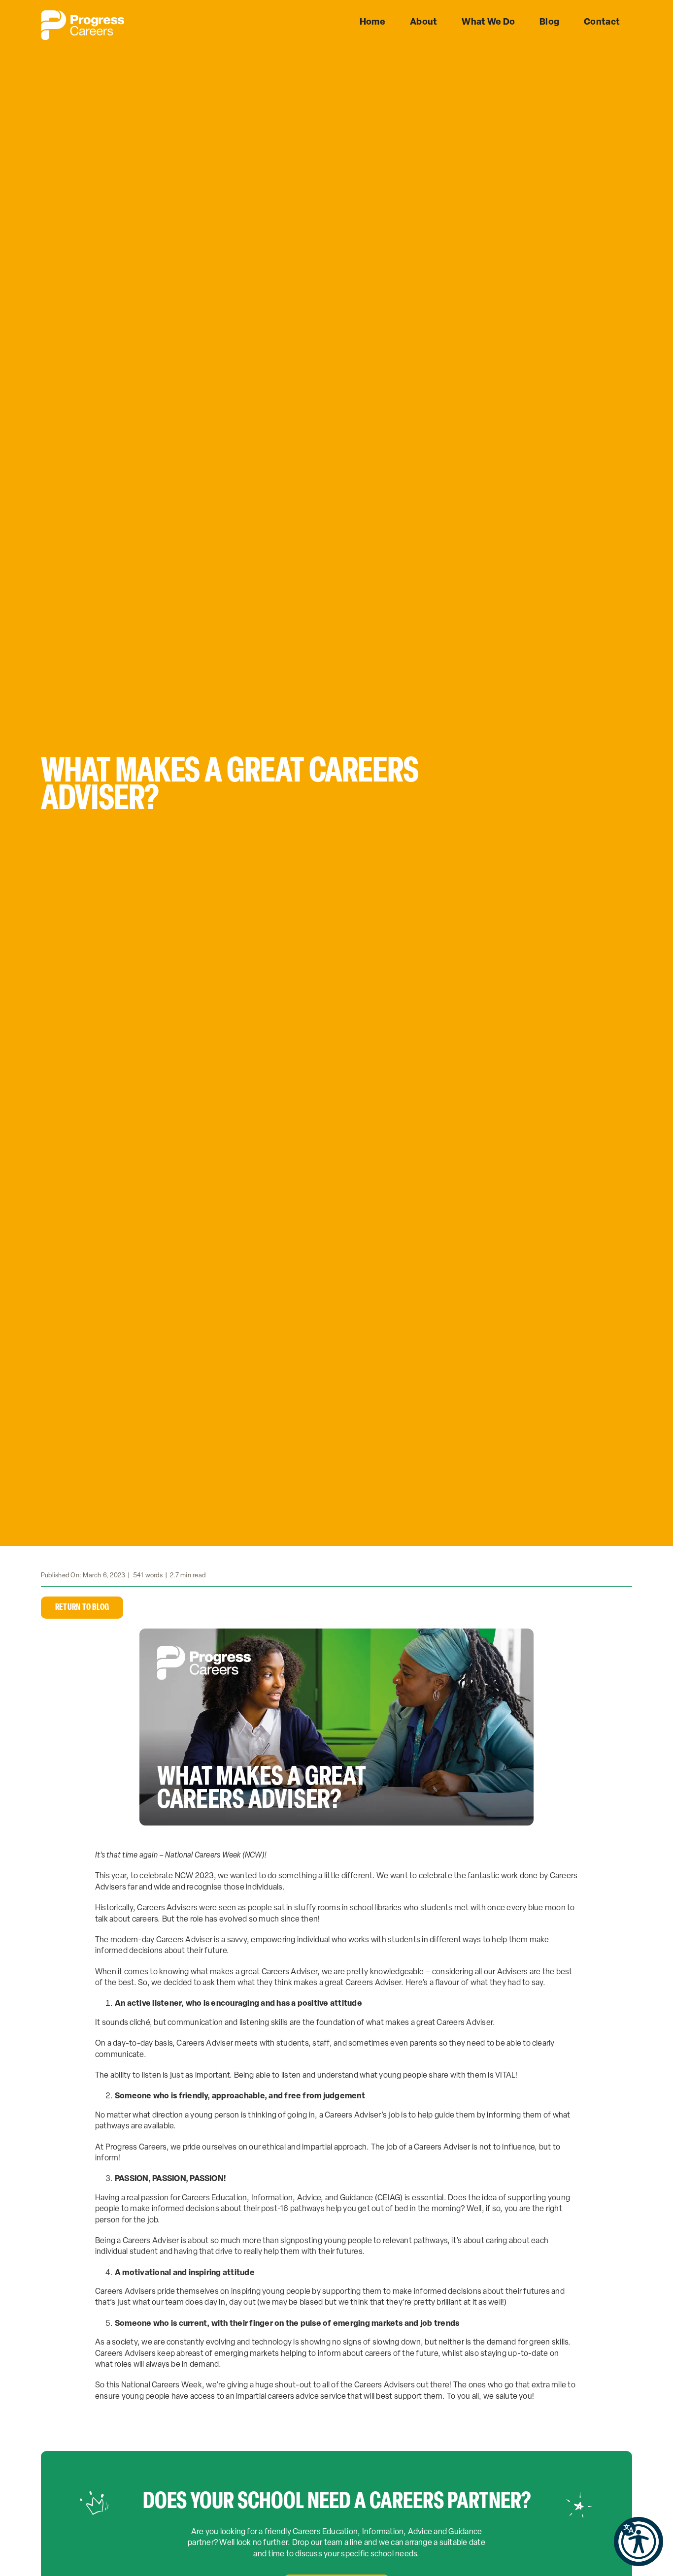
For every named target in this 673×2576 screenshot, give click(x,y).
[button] (639, 2542)
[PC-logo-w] (83, 14)
